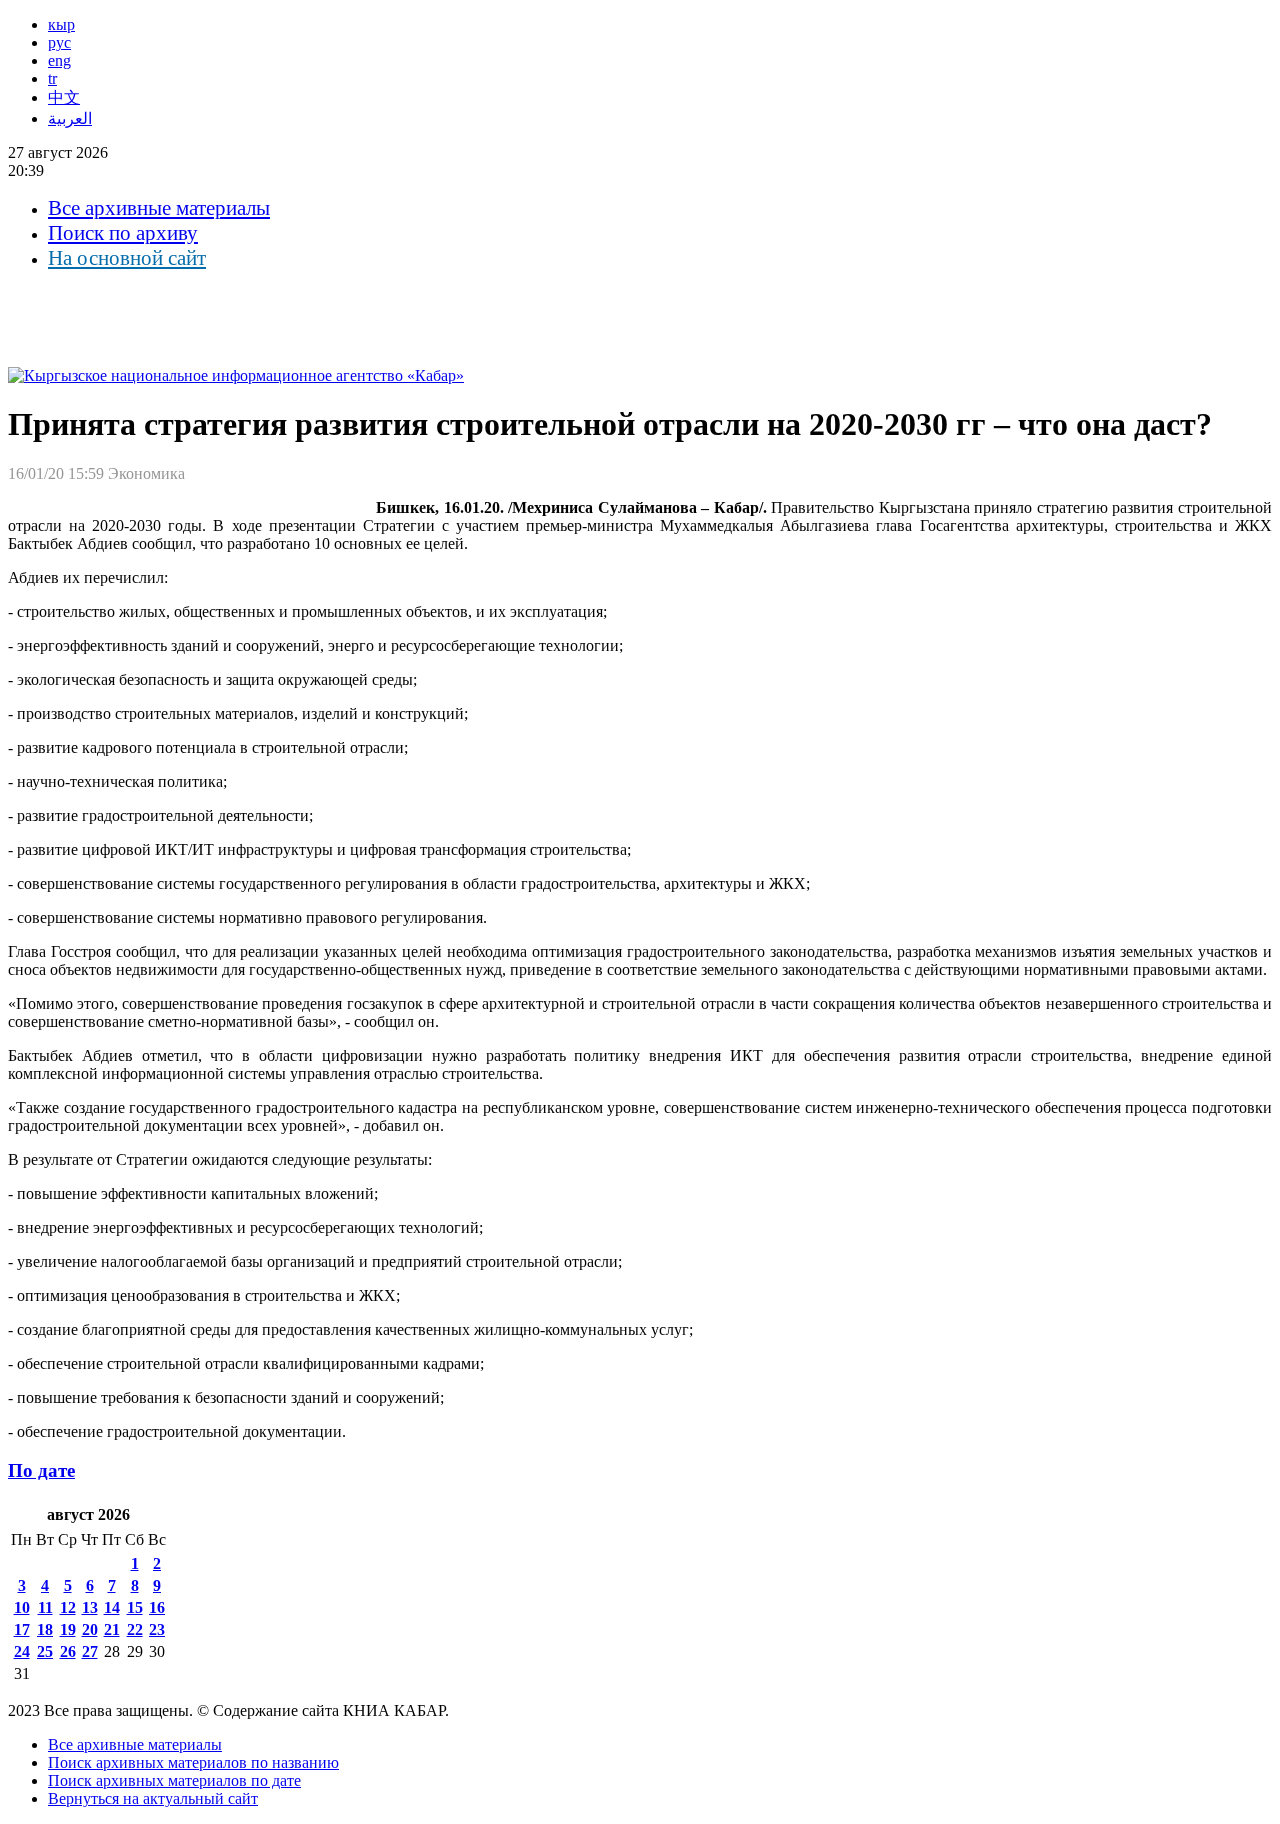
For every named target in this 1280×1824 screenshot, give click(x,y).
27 (90, 1651)
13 (90, 1607)
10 (22, 1607)
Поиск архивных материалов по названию (193, 1762)
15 (135, 1607)
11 (45, 1607)
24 (22, 1651)
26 (68, 1651)
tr (52, 78)
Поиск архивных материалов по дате (174, 1780)
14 (112, 1607)
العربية (70, 118)
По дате (41, 1470)
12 (68, 1607)
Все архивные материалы (159, 208)
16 (157, 1607)
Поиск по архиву (123, 233)
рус (59, 42)
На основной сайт (127, 258)
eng (59, 60)
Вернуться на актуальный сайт (153, 1798)
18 (45, 1629)
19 (68, 1629)
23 (157, 1629)
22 (135, 1629)
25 (45, 1651)
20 (90, 1629)
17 (22, 1629)
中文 (64, 97)
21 (112, 1629)
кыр (61, 24)
